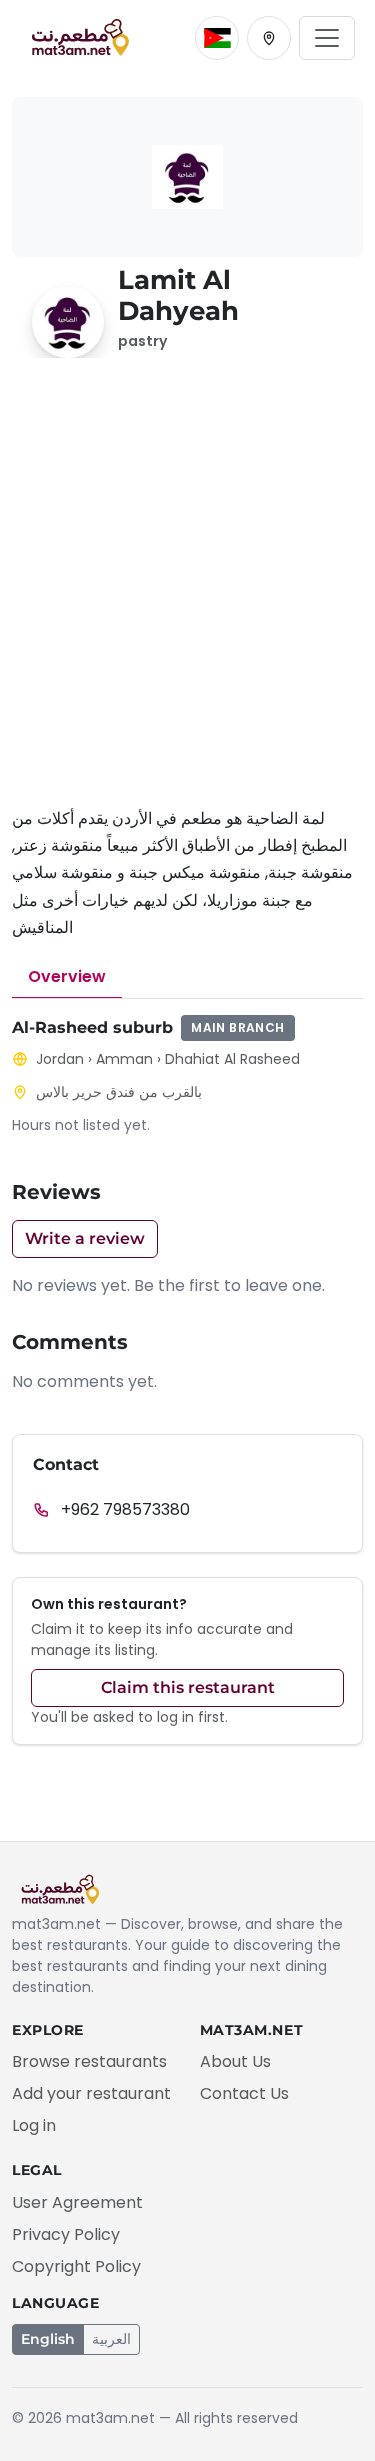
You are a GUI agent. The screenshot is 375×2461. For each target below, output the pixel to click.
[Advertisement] (187, 593)
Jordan (60, 1059)
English (48, 2339)
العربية (111, 2339)
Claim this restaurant (188, 1687)
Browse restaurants (89, 2061)
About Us (235, 2061)
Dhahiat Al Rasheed (232, 1059)
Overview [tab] (67, 976)
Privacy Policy (66, 2234)
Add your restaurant (91, 2093)
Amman (124, 1059)
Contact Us (244, 2093)
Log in (34, 2125)
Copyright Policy (76, 2266)
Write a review (85, 1238)
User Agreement (77, 2202)
